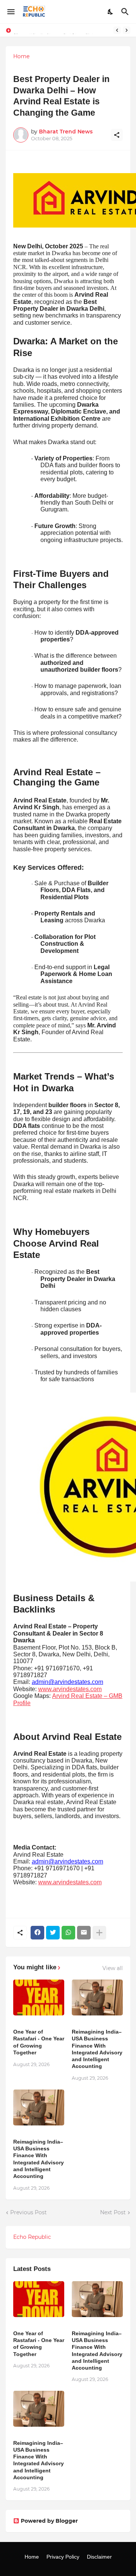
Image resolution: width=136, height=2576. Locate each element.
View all (113, 1968)
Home (21, 56)
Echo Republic (32, 2237)
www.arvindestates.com (70, 1689)
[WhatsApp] (68, 1933)
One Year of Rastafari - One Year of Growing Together (39, 2042)
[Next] (127, 30)
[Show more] (99, 1933)
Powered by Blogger (49, 2521)
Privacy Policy (63, 2557)
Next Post (113, 2212)
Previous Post (29, 2212)
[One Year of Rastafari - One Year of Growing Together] (39, 1997)
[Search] (126, 12)
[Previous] (117, 30)
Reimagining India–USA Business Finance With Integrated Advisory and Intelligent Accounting (97, 2049)
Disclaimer (99, 2557)
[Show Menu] (10, 12)
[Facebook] (37, 1933)
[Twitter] (53, 1933)
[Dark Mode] (111, 12)
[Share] (117, 135)
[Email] (84, 1933)
